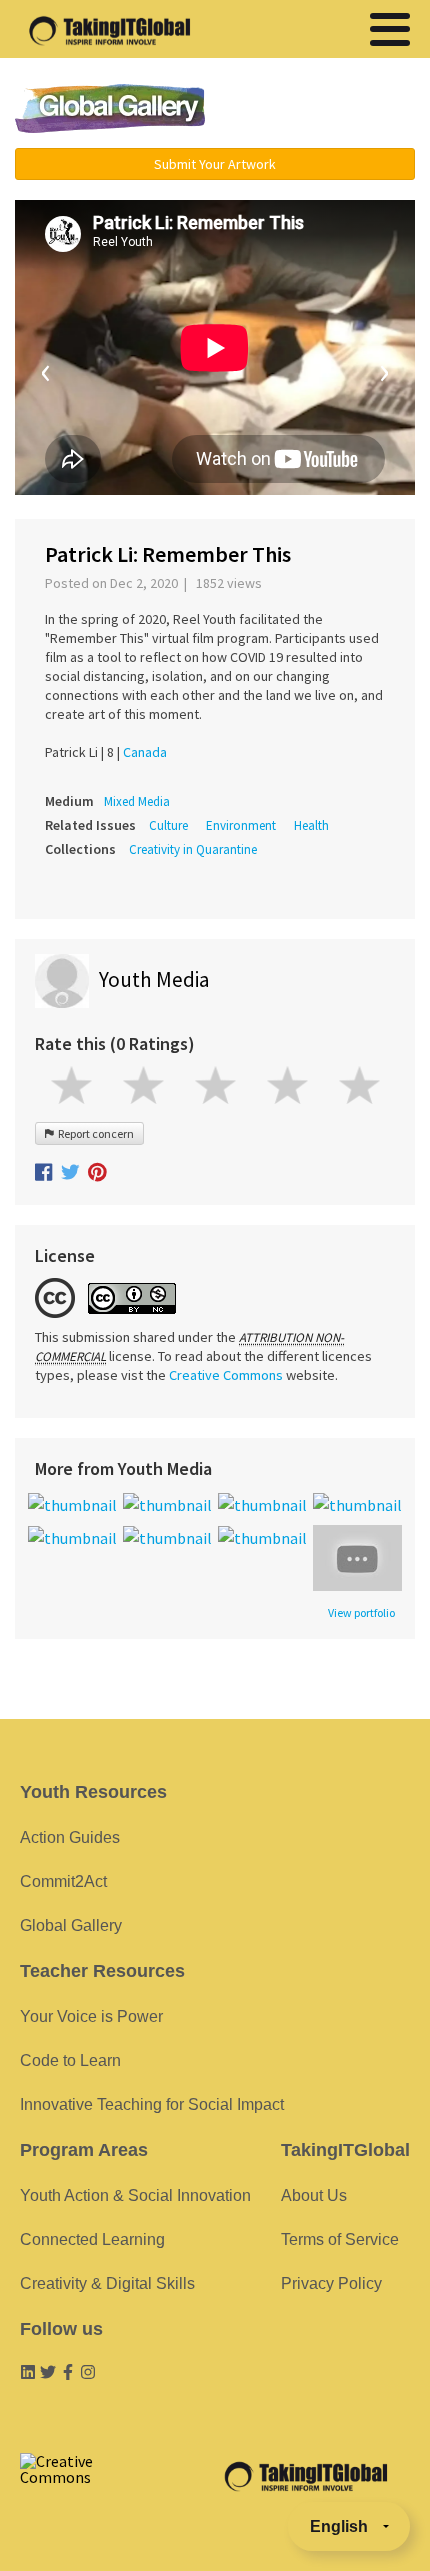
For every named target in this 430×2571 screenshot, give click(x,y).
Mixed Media (137, 801)
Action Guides (70, 1837)
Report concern (94, 1133)
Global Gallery (110, 108)
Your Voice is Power (91, 2016)
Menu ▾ (326, 110)
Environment (241, 825)
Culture (168, 825)
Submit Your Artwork (215, 164)
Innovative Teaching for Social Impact (152, 2104)
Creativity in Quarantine (193, 849)
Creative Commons (226, 1375)
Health (311, 825)
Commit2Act (63, 1881)
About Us (314, 2195)
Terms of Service (340, 2239)
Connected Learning (92, 2239)
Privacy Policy (331, 2283)
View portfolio (361, 1613)
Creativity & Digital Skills (107, 2283)
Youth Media (154, 979)
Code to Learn (70, 2060)
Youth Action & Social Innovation (135, 2195)
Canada (145, 752)
